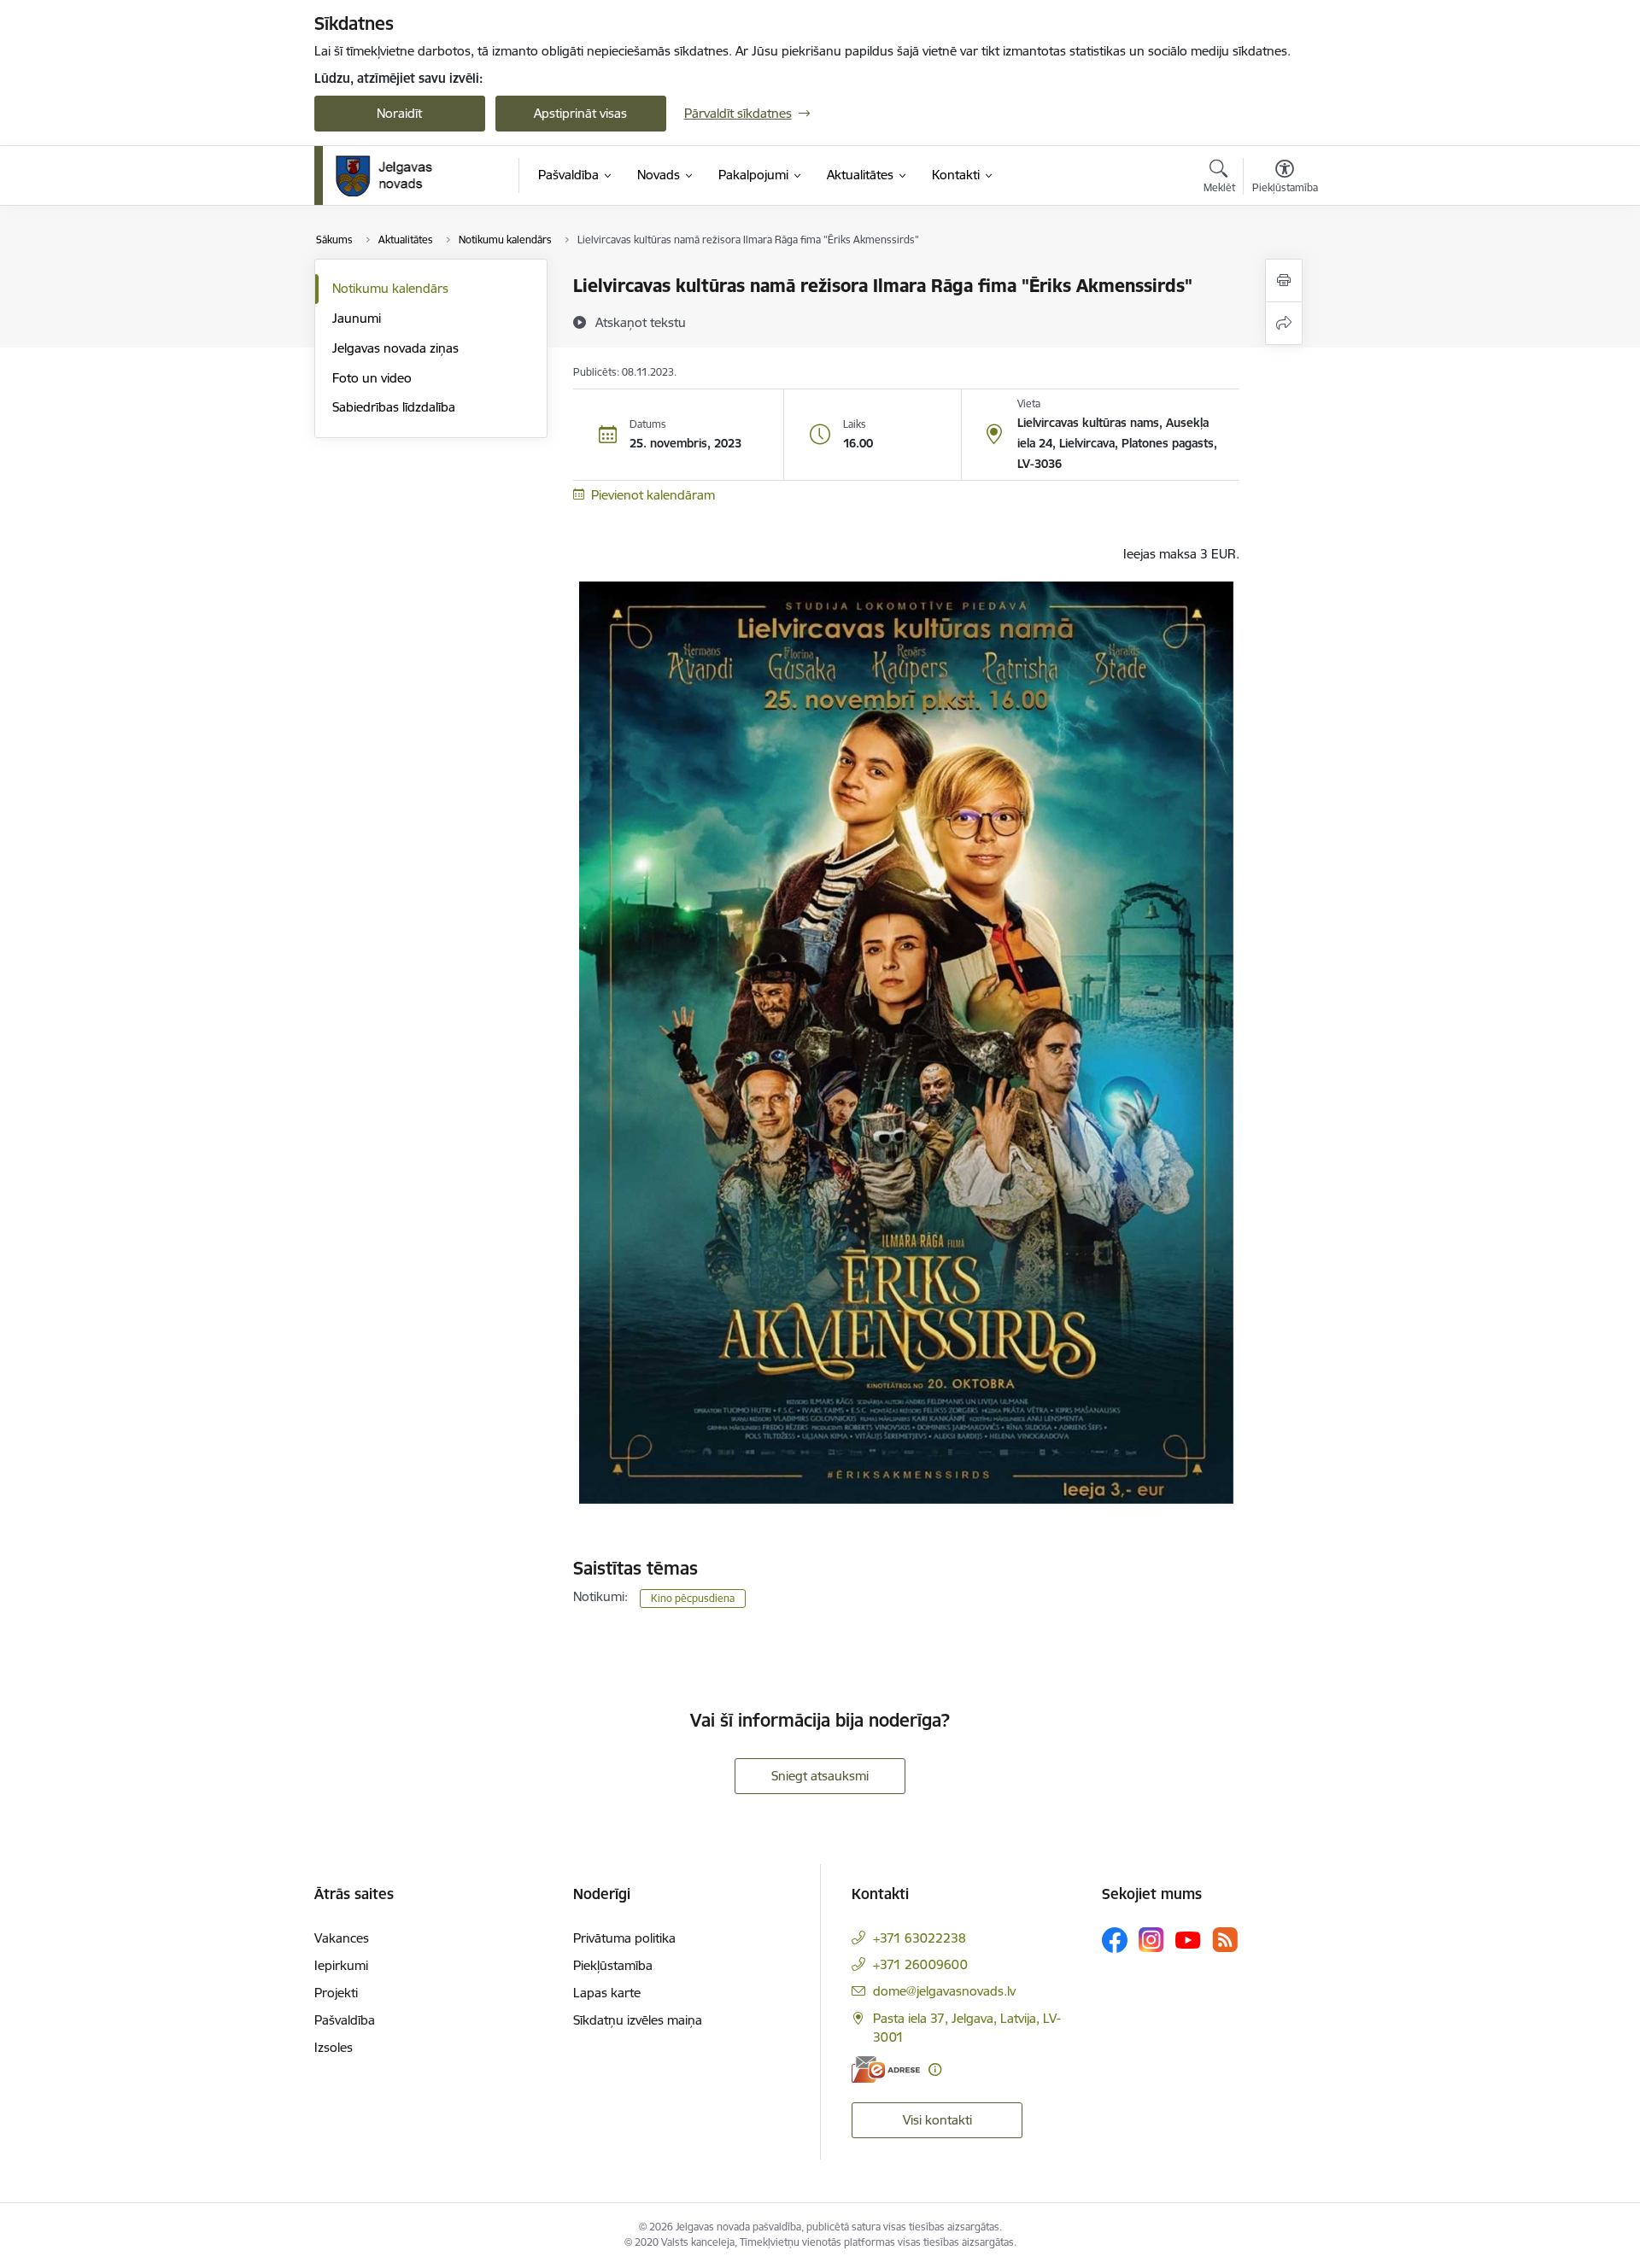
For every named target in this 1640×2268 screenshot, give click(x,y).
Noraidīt (399, 113)
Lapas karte (607, 1993)
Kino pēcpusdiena (693, 1598)
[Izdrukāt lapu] (1284, 281)
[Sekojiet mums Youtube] (1188, 1939)
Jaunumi (357, 318)
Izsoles (334, 2047)
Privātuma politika (624, 1938)
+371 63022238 (920, 1938)
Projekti (336, 1993)
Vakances (342, 1938)
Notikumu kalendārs (390, 288)
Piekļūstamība (613, 1965)
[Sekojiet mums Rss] (1225, 1940)
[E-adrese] (886, 2069)
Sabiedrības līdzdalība (394, 407)
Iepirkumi (341, 1965)
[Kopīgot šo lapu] (1284, 323)
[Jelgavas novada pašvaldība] (395, 176)
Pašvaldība (345, 2020)
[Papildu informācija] (935, 2069)
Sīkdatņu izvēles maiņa (638, 2020)
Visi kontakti (937, 2120)
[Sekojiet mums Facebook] (1115, 1940)
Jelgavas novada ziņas (395, 348)
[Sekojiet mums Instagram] (1151, 1940)
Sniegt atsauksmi (820, 1776)
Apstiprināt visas (580, 113)
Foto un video (372, 378)
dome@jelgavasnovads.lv (944, 1991)
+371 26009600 (920, 1964)
